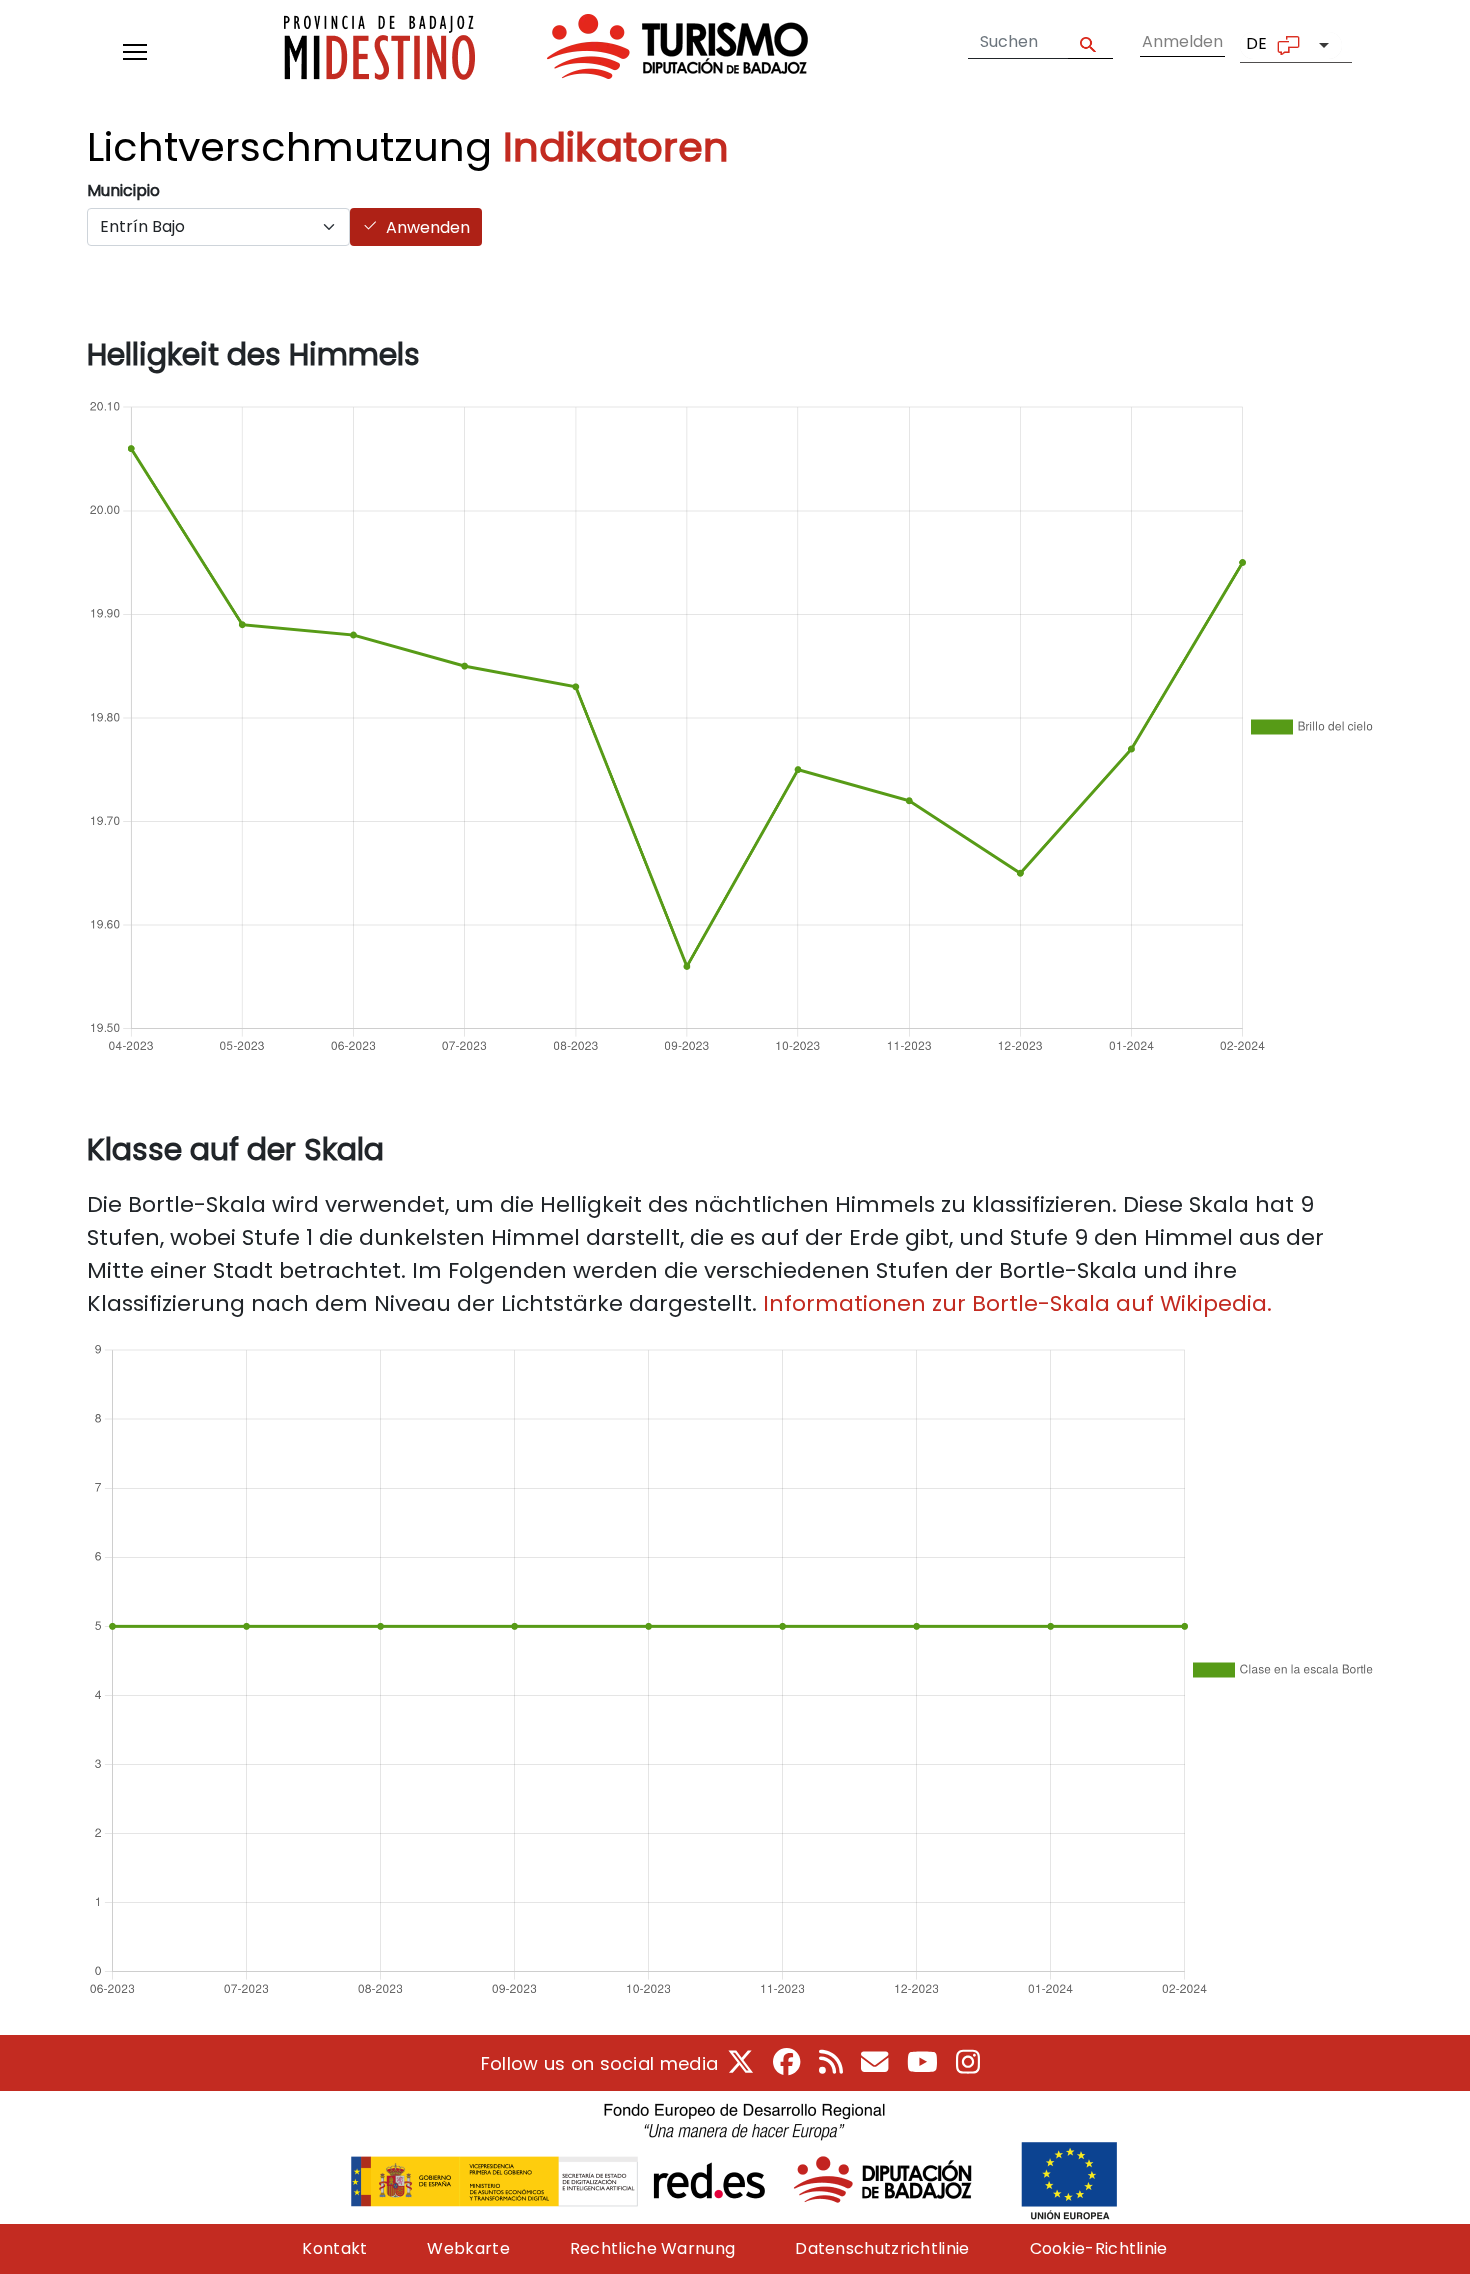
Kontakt (334, 2248)
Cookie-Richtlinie (1099, 2248)
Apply (1090, 42)
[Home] (546, 51)
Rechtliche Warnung (652, 2248)
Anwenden (428, 227)
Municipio (123, 190)
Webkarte (468, 2248)
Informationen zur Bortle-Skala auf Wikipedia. (1017, 1303)
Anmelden (1182, 41)
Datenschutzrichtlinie (882, 2248)
